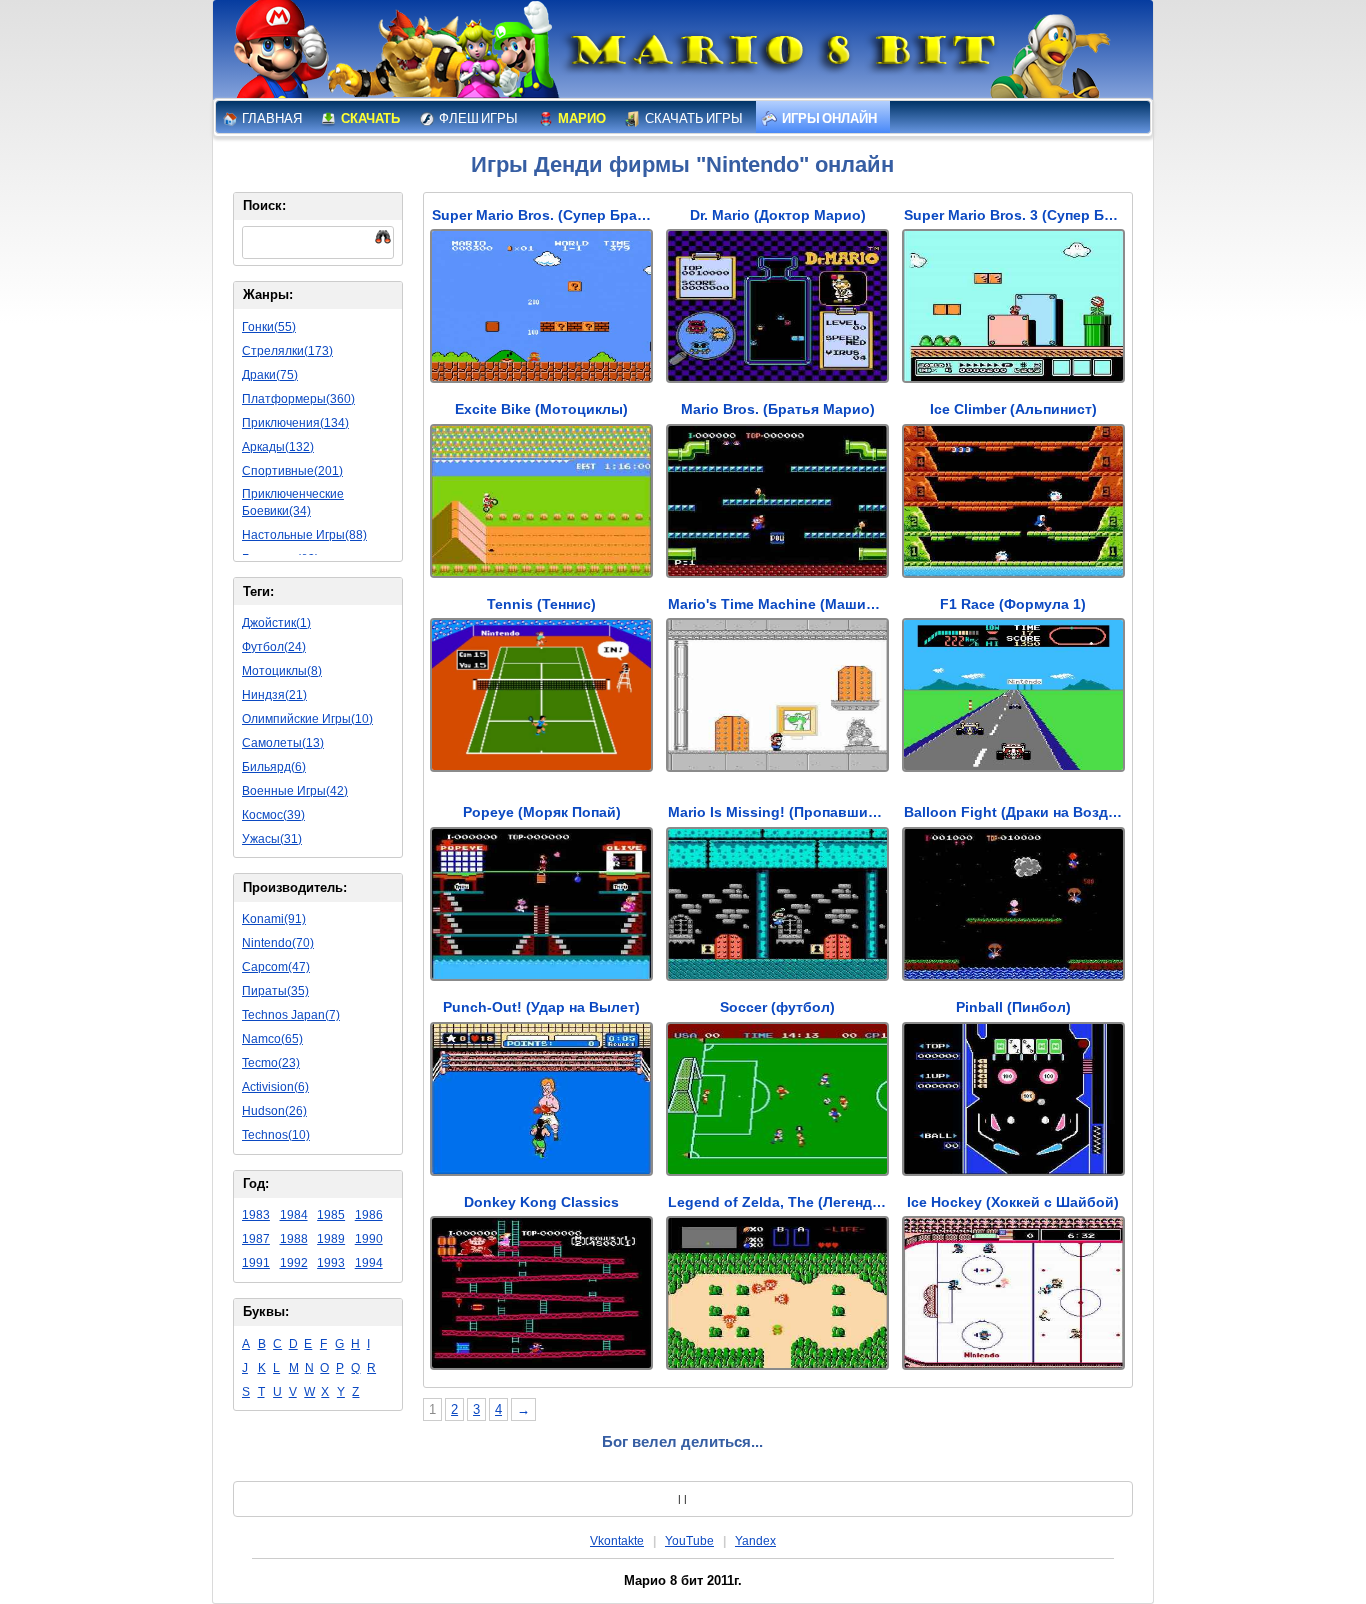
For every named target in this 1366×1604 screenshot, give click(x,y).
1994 (369, 1263)
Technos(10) (276, 1135)
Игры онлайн (828, 118)
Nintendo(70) (278, 943)
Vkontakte (617, 1541)
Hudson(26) (274, 1111)
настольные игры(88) (304, 535)
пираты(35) (275, 991)
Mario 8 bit (780, 55)
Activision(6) (275, 1087)
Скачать (369, 118)
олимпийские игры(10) (307, 719)
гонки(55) (269, 327)
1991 (256, 1263)
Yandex (755, 1541)
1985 (331, 1215)
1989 (331, 1239)
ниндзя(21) (274, 695)
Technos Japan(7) (291, 1015)
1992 (294, 1263)
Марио (581, 118)
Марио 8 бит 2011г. (683, 1580)
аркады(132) (278, 447)
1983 (256, 1215)
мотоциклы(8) (282, 671)
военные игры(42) (295, 791)
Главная (271, 118)
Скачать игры (693, 118)
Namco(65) (272, 1039)
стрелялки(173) (287, 351)
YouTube (689, 1541)
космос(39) (273, 815)
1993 (331, 1263)
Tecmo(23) (271, 1063)
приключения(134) (295, 423)
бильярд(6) (274, 767)
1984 (294, 1215)
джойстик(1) (276, 623)
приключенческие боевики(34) (293, 502)
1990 (369, 1239)
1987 (256, 1239)
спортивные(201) (292, 471)
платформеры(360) (298, 399)
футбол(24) (274, 647)
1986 (369, 1215)
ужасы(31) (272, 839)
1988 (294, 1239)
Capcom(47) (276, 967)
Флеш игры (477, 118)
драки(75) (270, 375)
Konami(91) (274, 919)
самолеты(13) (283, 743)
